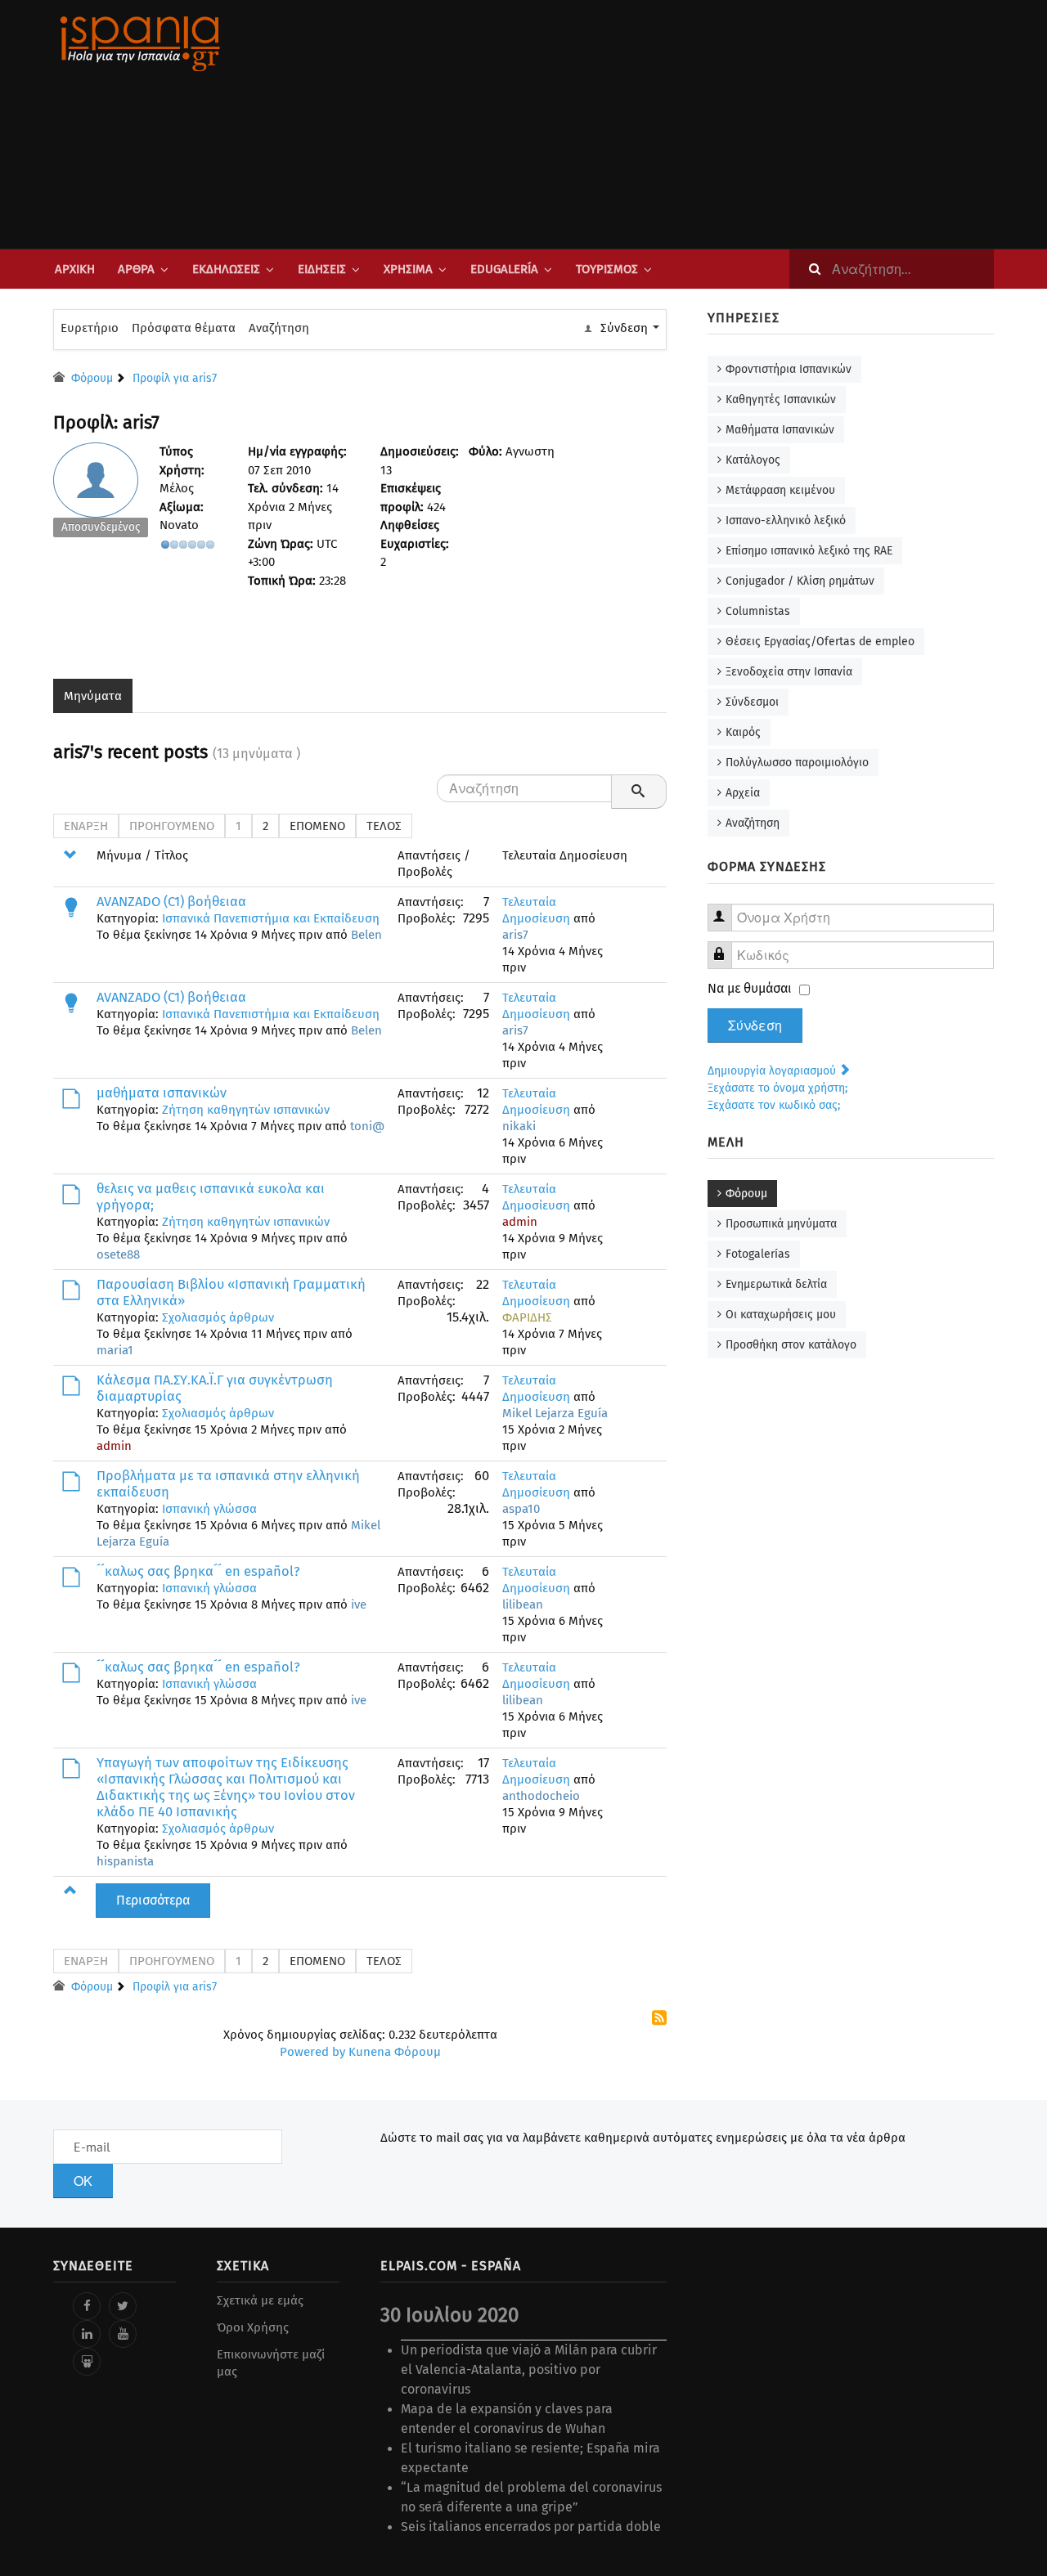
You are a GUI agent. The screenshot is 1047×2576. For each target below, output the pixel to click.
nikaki (519, 1126)
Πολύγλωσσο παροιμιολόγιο (797, 763)
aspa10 (521, 1509)
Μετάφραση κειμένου (780, 490)
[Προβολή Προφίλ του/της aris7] (101, 494)
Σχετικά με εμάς (260, 2300)
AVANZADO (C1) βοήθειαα (171, 902)
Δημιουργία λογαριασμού (773, 1071)
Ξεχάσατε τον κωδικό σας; (774, 1105)
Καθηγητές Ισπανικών (781, 399)
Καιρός (743, 732)
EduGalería (504, 269)
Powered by (312, 2052)
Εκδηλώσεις (226, 269)
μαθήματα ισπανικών (162, 1093)
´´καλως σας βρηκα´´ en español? (198, 1571)
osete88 (118, 1254)
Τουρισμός (607, 269)
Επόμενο (317, 826)
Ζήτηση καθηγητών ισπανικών (246, 1110)
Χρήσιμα (408, 269)
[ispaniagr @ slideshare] (87, 2362)
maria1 (115, 1350)
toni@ (367, 1126)
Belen (366, 935)
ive (359, 1604)
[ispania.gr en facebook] (87, 2306)
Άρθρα (136, 269)
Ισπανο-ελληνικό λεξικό (786, 521)
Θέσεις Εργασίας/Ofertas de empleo (820, 642)
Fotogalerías (758, 1254)
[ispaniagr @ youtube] (123, 2334)
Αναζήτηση (279, 328)
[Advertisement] (687, 124)
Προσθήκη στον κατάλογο (791, 1345)
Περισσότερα (153, 1900)
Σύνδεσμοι (752, 702)
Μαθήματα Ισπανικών (780, 430)
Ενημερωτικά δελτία (776, 1284)
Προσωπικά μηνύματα (781, 1224)
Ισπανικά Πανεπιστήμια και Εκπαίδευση (271, 918)
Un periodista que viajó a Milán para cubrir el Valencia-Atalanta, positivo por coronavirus (529, 2370)
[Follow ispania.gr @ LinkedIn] (87, 2334)
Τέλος (384, 826)
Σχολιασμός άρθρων (218, 1317)
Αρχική (75, 269)
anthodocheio (541, 1796)
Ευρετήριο (90, 328)
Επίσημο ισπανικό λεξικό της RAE (809, 551)
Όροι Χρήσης (253, 2327)
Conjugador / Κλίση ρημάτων (800, 581)
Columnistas (758, 611)
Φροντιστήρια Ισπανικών (789, 369)
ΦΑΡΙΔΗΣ (527, 1317)
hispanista (125, 1861)
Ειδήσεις (322, 269)
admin (520, 1222)
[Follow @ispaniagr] (123, 2306)
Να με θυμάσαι (750, 988)
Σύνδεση (755, 1025)
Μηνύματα (93, 696)
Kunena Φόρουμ (395, 2052)
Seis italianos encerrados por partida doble (531, 2527)
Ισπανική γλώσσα (209, 1509)
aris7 (515, 935)
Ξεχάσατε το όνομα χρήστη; (777, 1088)
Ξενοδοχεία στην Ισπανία (789, 672)
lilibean (523, 1604)
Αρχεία (743, 793)
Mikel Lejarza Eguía (555, 1413)
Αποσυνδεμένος (101, 527)
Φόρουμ (746, 1194)
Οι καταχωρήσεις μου (781, 1315)
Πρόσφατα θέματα (184, 328)
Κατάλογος (753, 460)
